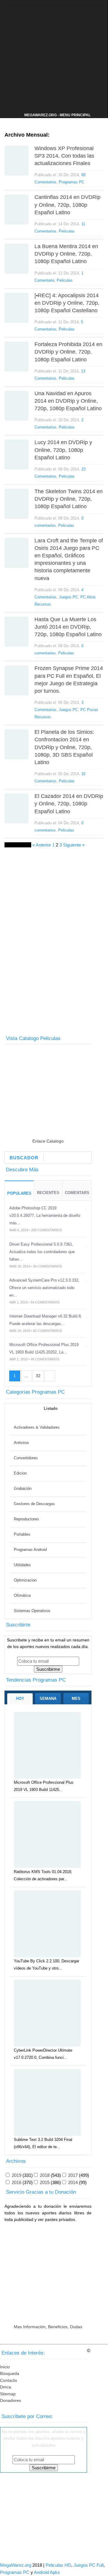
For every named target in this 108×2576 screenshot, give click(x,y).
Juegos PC (68, 597)
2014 (73, 2182)
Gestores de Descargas (34, 1504)
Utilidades (22, 1565)
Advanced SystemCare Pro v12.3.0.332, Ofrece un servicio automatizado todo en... (44, 1288)
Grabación (23, 1488)
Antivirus (21, 1443)
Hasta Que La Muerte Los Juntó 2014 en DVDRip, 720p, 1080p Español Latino (68, 627)
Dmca (6, 2387)
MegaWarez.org (16, 2565)
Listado (50, 1408)
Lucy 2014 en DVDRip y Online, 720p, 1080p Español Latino (63, 450)
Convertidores (26, 1458)
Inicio (5, 2367)
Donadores (10, 2400)
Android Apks (47, 2572)
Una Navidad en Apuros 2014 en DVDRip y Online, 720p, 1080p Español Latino (68, 401)
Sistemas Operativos (32, 1611)
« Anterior (42, 845)
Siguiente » (74, 845)
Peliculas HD (58, 2565)
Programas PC (72, 182)
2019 (16, 2175)
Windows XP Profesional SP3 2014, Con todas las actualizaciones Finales (64, 156)
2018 (45, 2175)
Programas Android (30, 1550)
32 (38, 1376)
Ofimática (22, 1595)
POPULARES (19, 1193)
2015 (45, 2182)
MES (76, 1699)
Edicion (20, 1473)
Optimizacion (25, 1580)
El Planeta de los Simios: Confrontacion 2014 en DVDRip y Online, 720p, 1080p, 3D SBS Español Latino (64, 747)
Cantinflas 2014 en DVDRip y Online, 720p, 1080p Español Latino (67, 205)
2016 (16, 2182)
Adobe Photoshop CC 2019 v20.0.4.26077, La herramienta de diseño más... (45, 1215)
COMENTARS (77, 1193)
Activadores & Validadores (37, 1427)
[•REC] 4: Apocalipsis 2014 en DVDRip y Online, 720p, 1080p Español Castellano (67, 303)
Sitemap (8, 2394)
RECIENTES (48, 1193)
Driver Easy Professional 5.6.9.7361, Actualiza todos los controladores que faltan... (42, 1252)
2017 (73, 2175)
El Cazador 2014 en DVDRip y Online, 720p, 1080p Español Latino (69, 804)
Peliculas (67, 231)
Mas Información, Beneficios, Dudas (48, 2327)
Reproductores (26, 1519)
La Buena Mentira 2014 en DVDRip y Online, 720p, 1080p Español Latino (66, 254)
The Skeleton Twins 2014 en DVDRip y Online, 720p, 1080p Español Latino (69, 499)
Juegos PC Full (88, 2565)
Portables (22, 1534)
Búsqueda (10, 2373)
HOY (20, 1699)
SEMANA (48, 1699)
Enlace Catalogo (48, 1141)
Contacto (9, 2380)
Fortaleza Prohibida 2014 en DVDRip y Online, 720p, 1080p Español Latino (68, 352)
